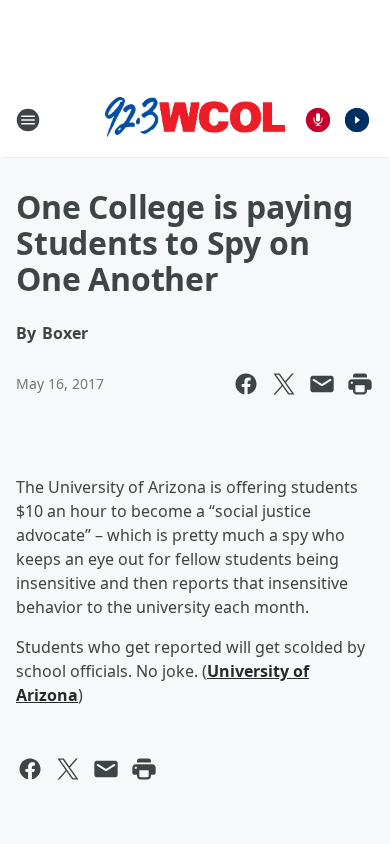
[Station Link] (195, 120)
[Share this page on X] (284, 384)
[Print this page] (360, 384)
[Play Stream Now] (357, 120)
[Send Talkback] (318, 120)
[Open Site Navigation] (28, 120)
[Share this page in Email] (322, 384)
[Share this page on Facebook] (246, 384)
